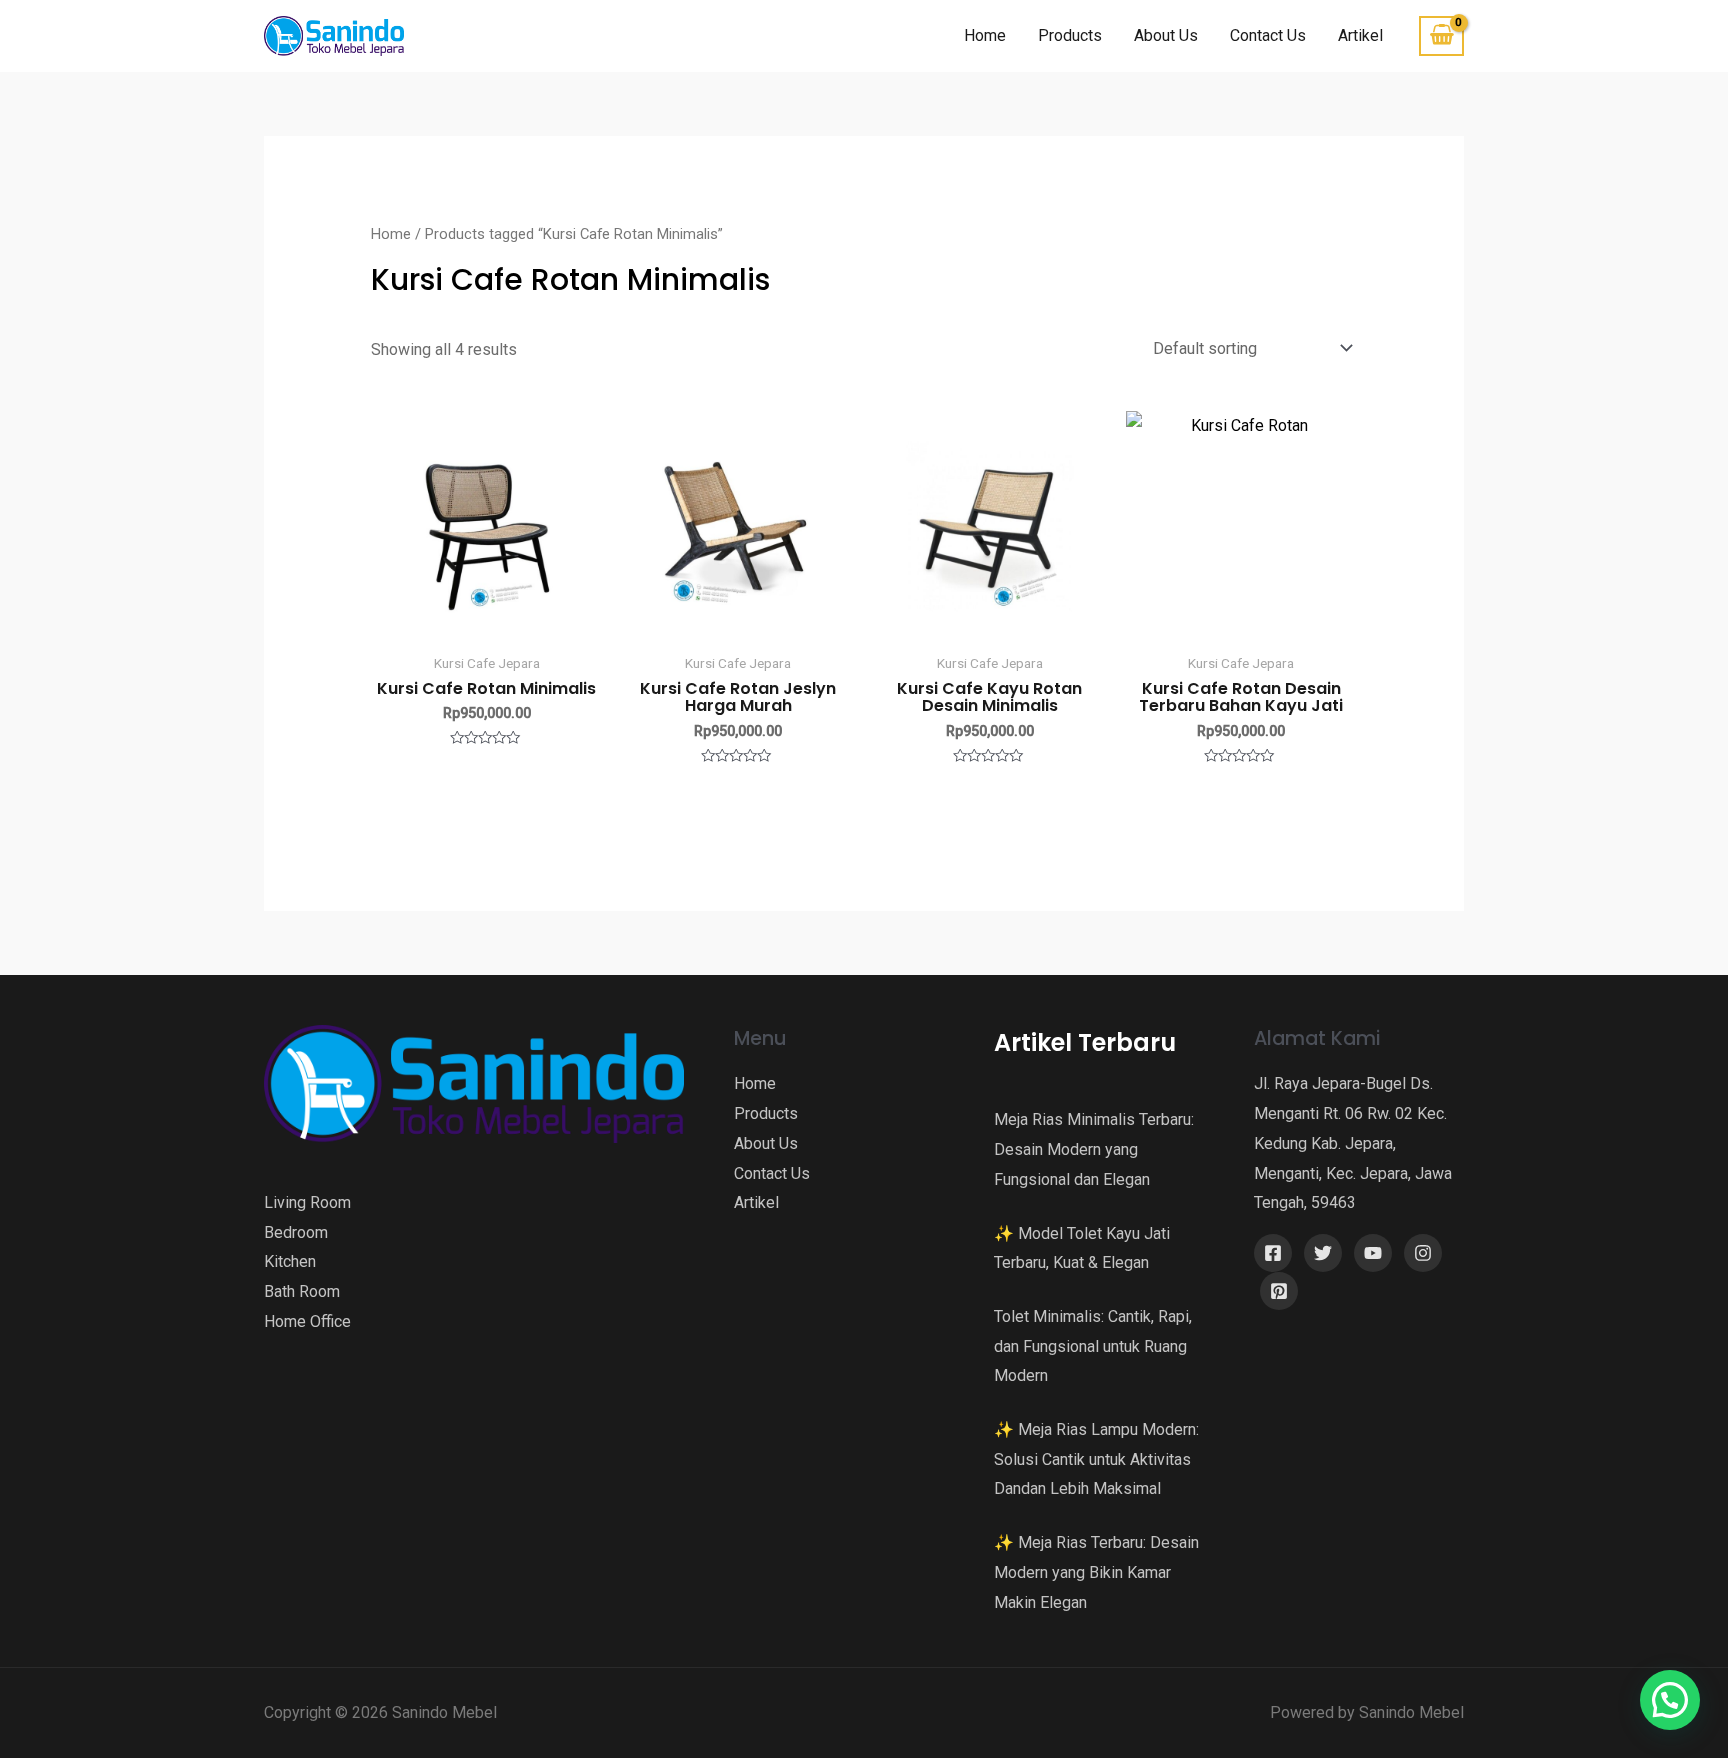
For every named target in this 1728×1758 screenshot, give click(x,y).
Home (985, 35)
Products (1070, 35)
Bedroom (296, 1232)
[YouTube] (1373, 1253)
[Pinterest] (1279, 1291)
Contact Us (1268, 35)
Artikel (1360, 35)
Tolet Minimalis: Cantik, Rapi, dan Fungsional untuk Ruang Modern (1093, 1346)
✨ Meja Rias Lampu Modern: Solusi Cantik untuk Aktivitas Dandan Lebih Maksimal (1096, 1459)
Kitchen (290, 1261)
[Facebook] (1273, 1253)
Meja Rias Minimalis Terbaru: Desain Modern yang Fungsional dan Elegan (1094, 1149)
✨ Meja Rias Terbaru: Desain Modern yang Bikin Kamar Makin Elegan (1096, 1572)
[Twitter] (1323, 1253)
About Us (1166, 35)
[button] (1670, 1700)
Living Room (307, 1202)
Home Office (307, 1321)
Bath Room (302, 1291)
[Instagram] (1423, 1253)
